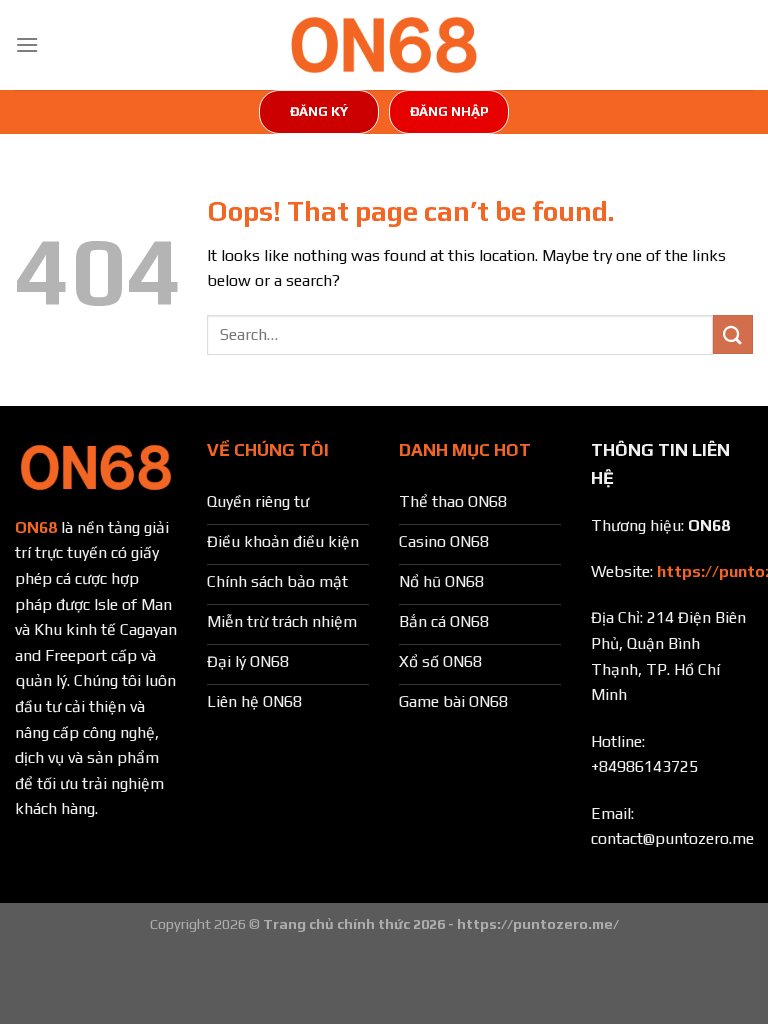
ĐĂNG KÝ (319, 111)
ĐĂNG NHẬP (449, 111)
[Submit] (733, 334)
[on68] (384, 45)
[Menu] (27, 44)
